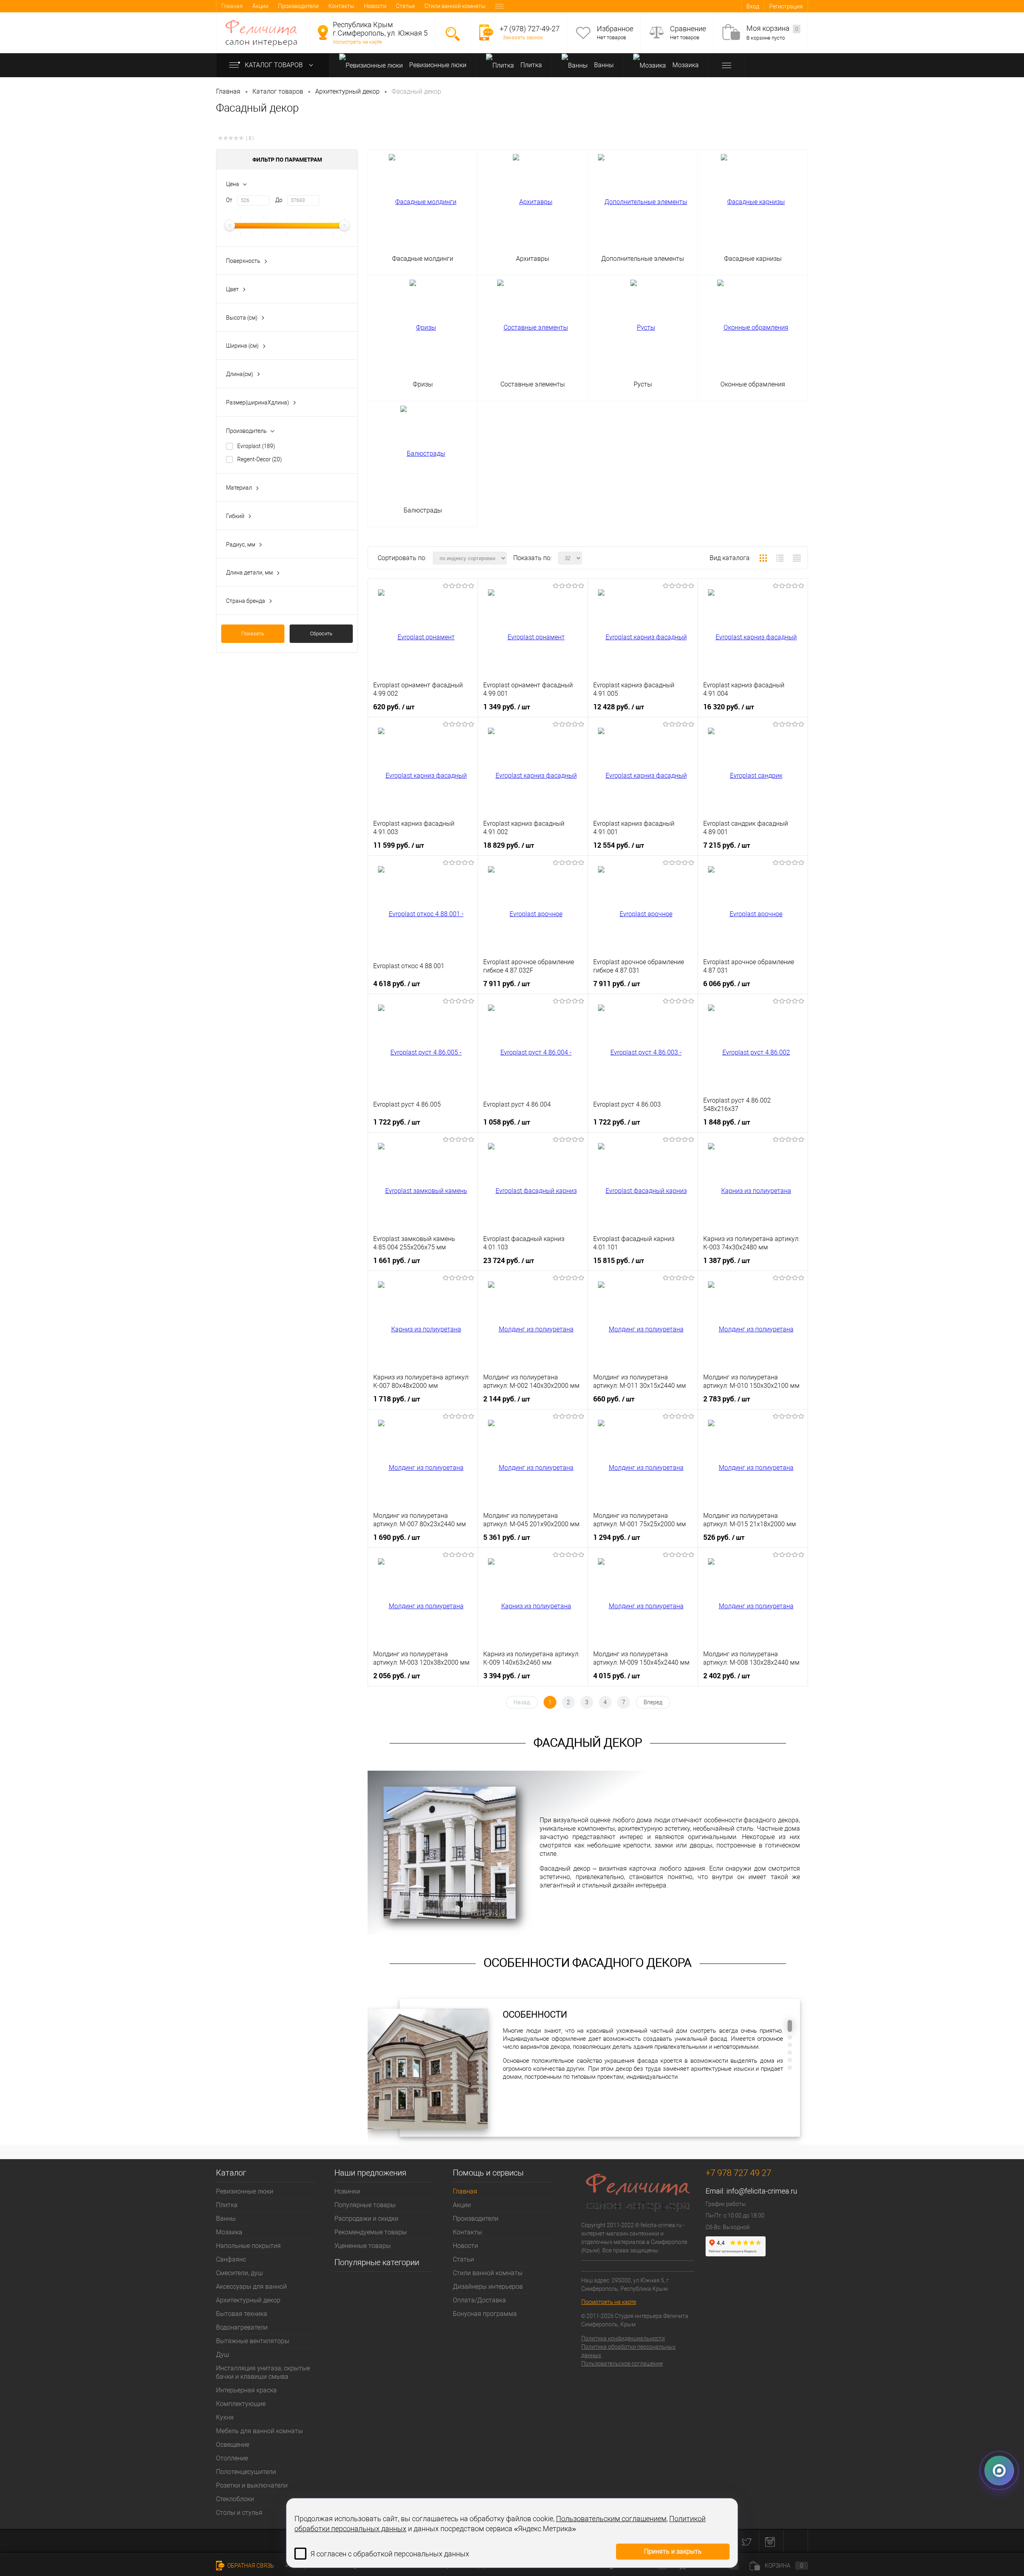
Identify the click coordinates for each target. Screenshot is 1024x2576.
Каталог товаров (275, 65)
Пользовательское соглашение (622, 2364)
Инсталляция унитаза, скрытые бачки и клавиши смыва (263, 2372)
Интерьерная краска (246, 2390)
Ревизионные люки (437, 65)
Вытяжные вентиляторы (253, 2341)
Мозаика (685, 65)
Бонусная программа (485, 2314)
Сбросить (321, 633)
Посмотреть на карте (609, 2302)
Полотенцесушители (246, 2472)
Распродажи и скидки (366, 2219)
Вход (753, 6)
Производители (298, 6)
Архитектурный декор (248, 2300)
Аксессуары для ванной (251, 2287)
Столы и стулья (239, 2513)
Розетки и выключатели (252, 2485)
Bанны (603, 65)
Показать (253, 633)
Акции (260, 6)
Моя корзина (772, 28)
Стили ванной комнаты (455, 6)
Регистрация (786, 6)
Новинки (347, 2191)
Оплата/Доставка (479, 2300)
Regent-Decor (260, 459)
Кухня (225, 2417)
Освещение (233, 2445)
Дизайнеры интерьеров (488, 2287)
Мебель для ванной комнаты (259, 2431)
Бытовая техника (242, 2314)
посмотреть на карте (357, 42)
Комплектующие (241, 2404)
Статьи (405, 6)
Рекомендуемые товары (371, 2232)
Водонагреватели (242, 2327)
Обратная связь (250, 2566)
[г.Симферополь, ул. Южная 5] (323, 32)
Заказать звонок (523, 37)
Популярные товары (365, 2205)
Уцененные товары (363, 2246)
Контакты (341, 6)
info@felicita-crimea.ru (762, 2191)
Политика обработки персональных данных (628, 2351)
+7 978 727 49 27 (738, 2173)
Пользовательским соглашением (611, 2519)
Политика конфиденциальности (623, 2338)
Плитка (530, 65)
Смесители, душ (239, 2273)
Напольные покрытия (248, 2246)
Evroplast (256, 446)
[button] (790, 2026)
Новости (375, 6)
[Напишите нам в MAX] (999, 2469)
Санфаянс (231, 2259)
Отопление (232, 2458)
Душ (223, 2355)
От (229, 200)
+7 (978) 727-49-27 (530, 29)
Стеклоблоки (235, 2499)
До (279, 200)
